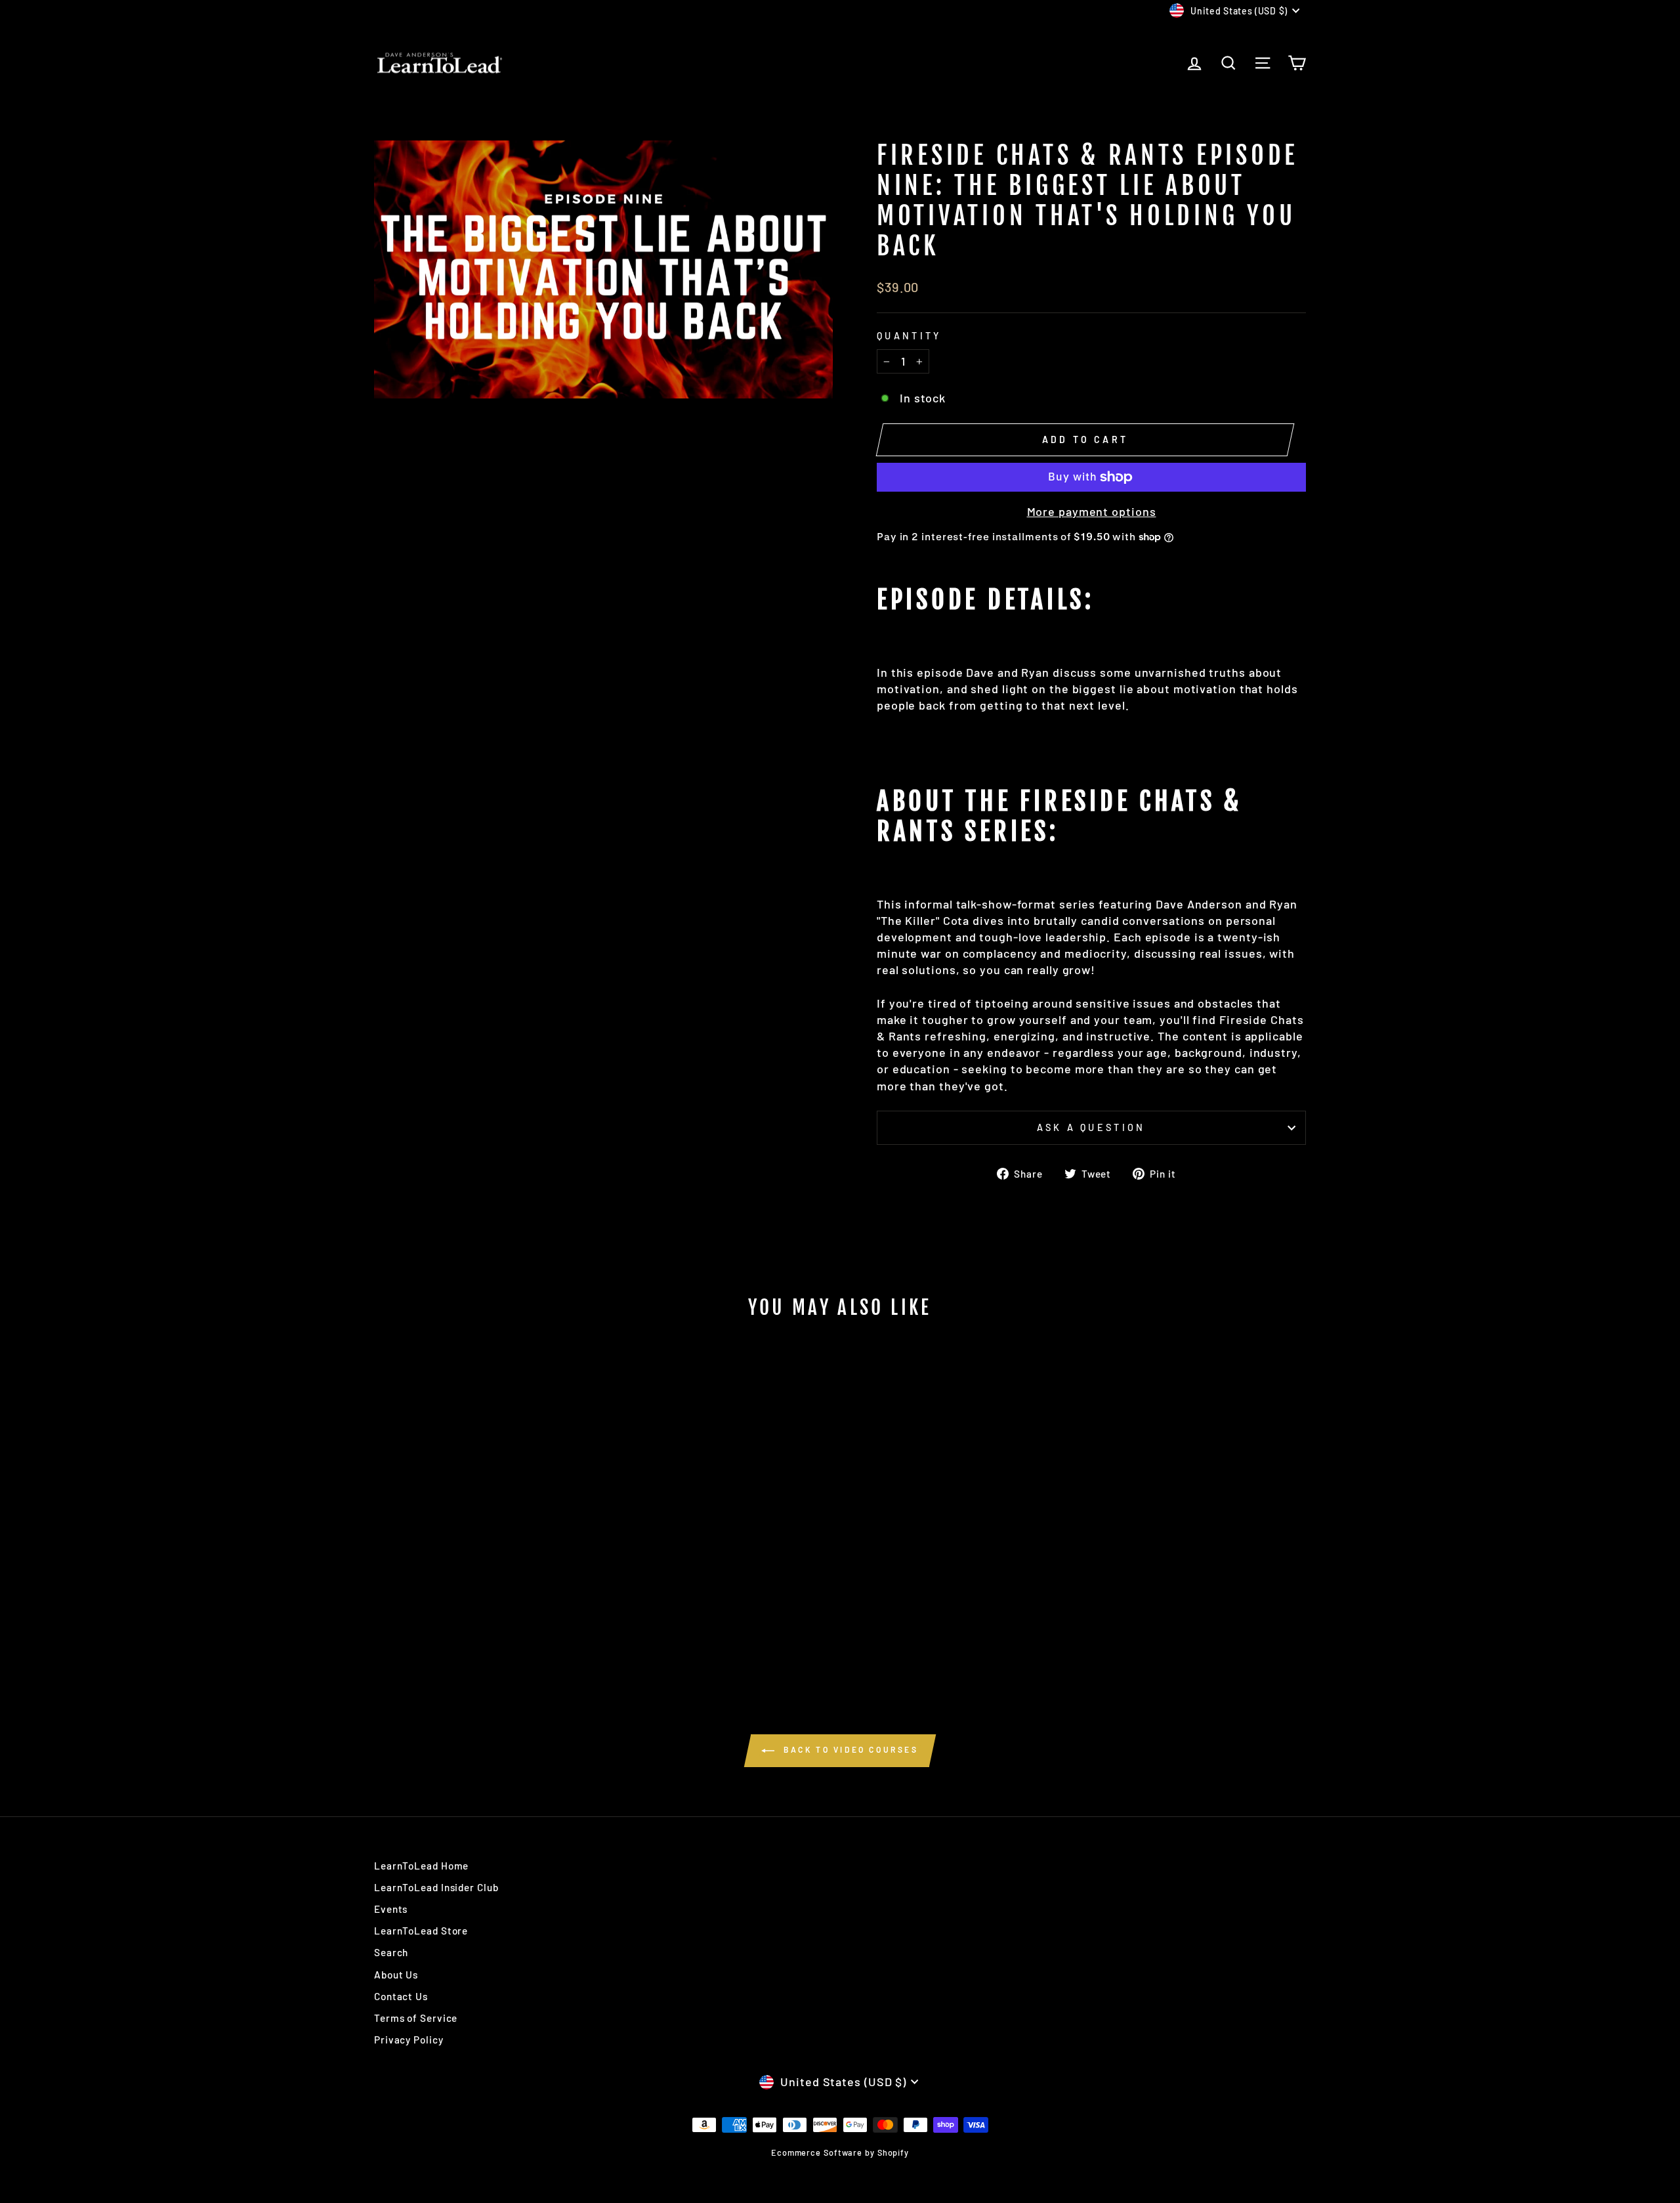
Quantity (909, 336)
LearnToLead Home (421, 1866)
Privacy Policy (409, 2040)
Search (391, 1952)
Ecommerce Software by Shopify (840, 2152)
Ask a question (1091, 1127)
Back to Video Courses (849, 1749)
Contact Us (401, 1996)
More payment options (1092, 511)
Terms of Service (416, 2018)
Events (391, 1909)
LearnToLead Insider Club (436, 1887)
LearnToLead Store (421, 1931)
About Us (396, 1975)
